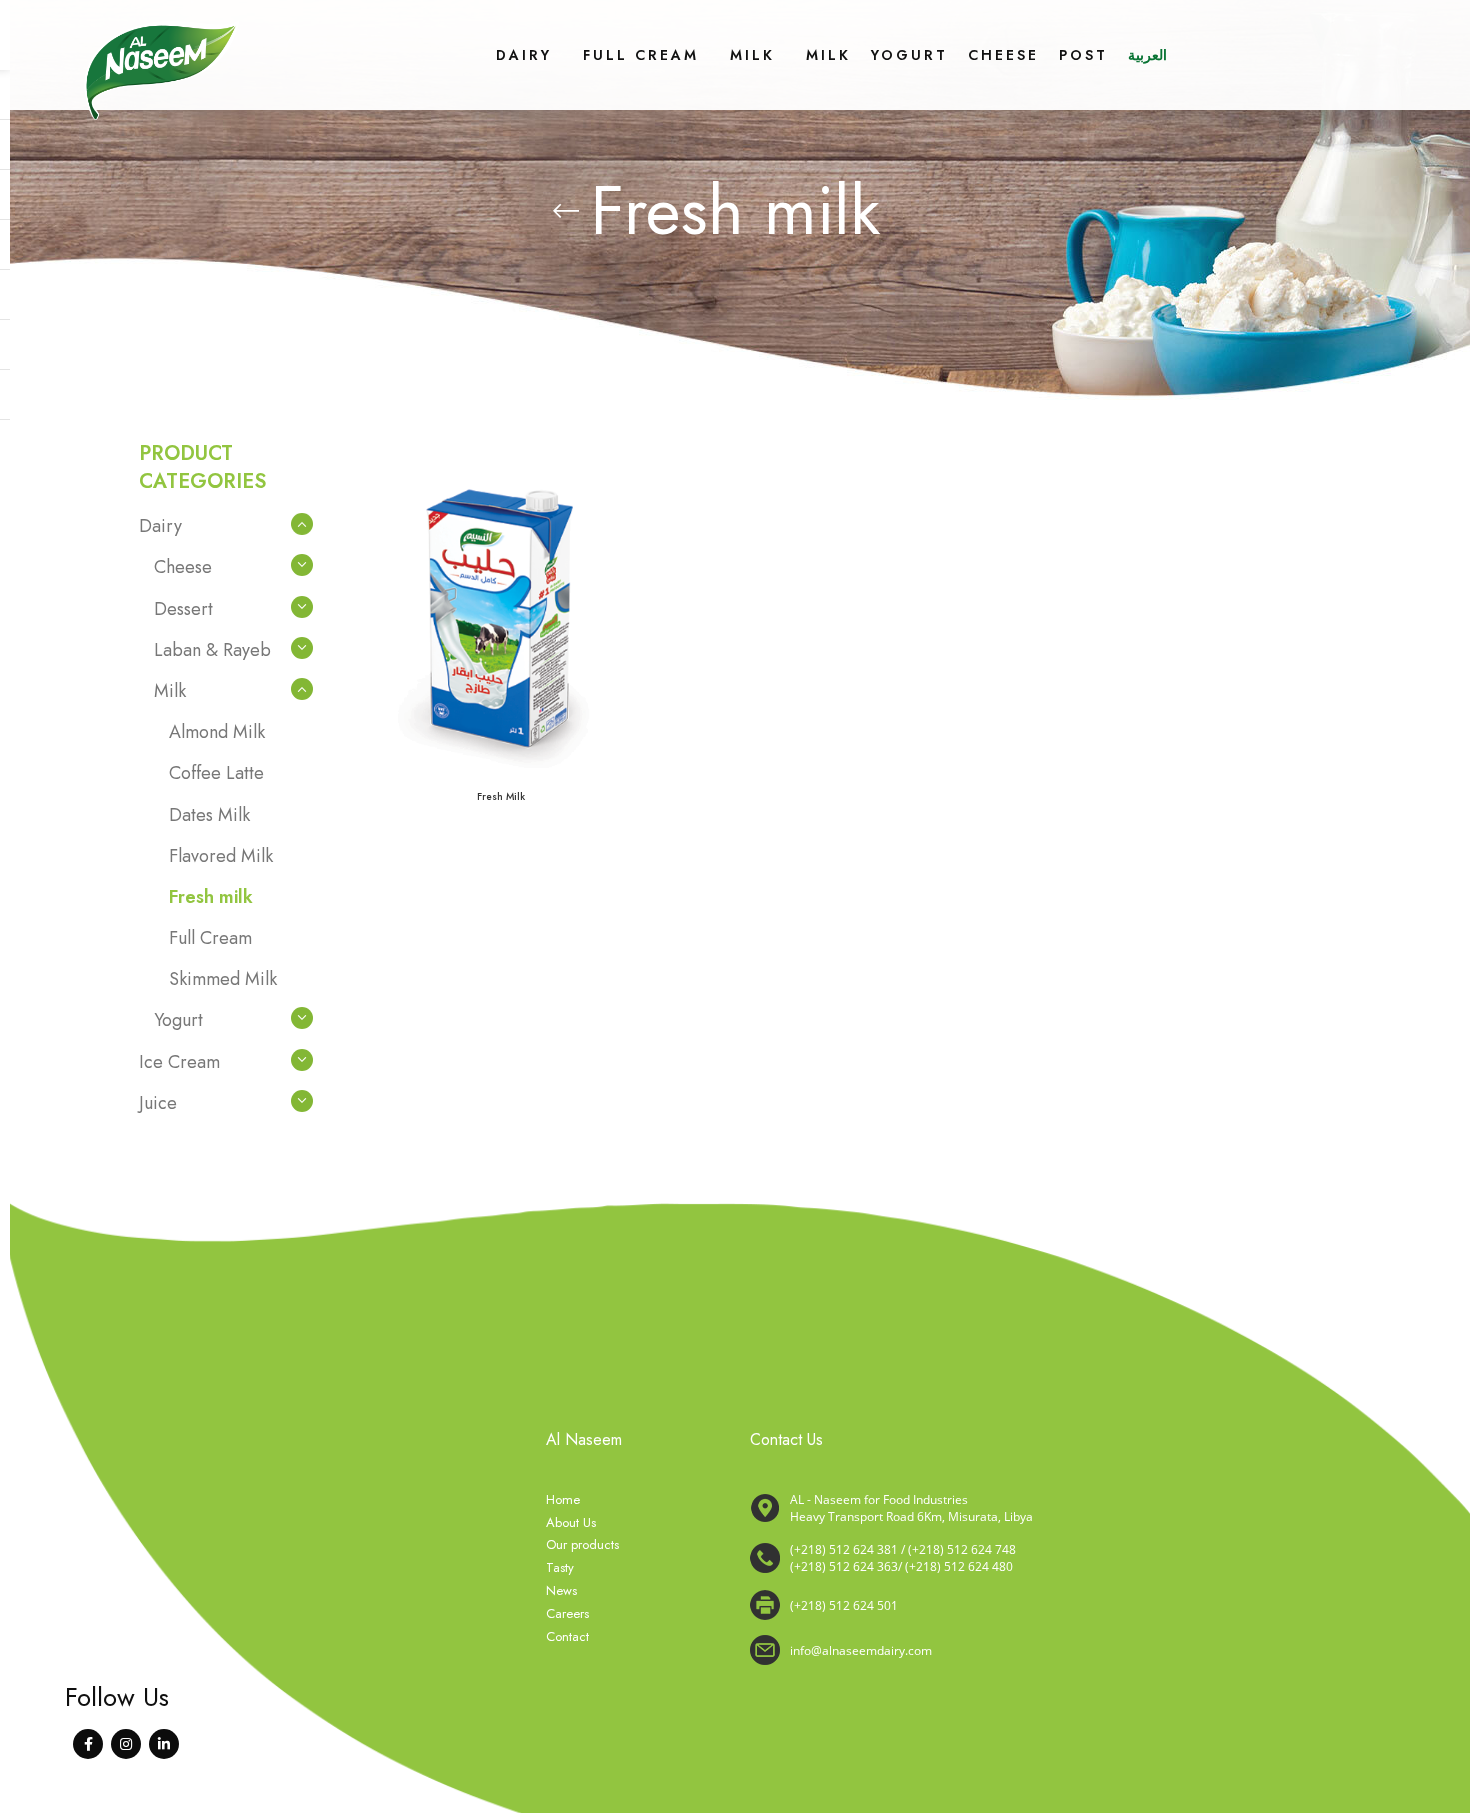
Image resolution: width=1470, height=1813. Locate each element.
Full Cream (210, 938)
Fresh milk (211, 897)
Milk (170, 691)
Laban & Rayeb (212, 650)
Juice (158, 1103)
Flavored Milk (221, 856)
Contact (567, 1637)
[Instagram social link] (126, 1744)
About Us (571, 1523)
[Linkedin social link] (164, 1744)
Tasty (560, 1568)
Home (563, 1500)
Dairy (160, 526)
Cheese (183, 567)
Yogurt (178, 1020)
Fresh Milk (501, 796)
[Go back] (566, 211)
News (561, 1591)
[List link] (1040, 1558)
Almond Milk (217, 732)
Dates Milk (209, 815)
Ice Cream (179, 1062)
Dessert (183, 609)
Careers (567, 1614)
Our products (582, 1545)
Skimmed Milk (223, 979)
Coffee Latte (216, 773)
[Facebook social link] (88, 1744)
